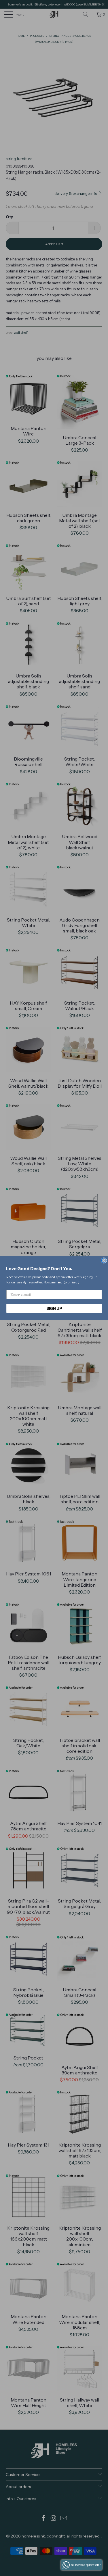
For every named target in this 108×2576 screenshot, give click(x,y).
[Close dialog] (104, 1261)
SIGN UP (54, 1308)
